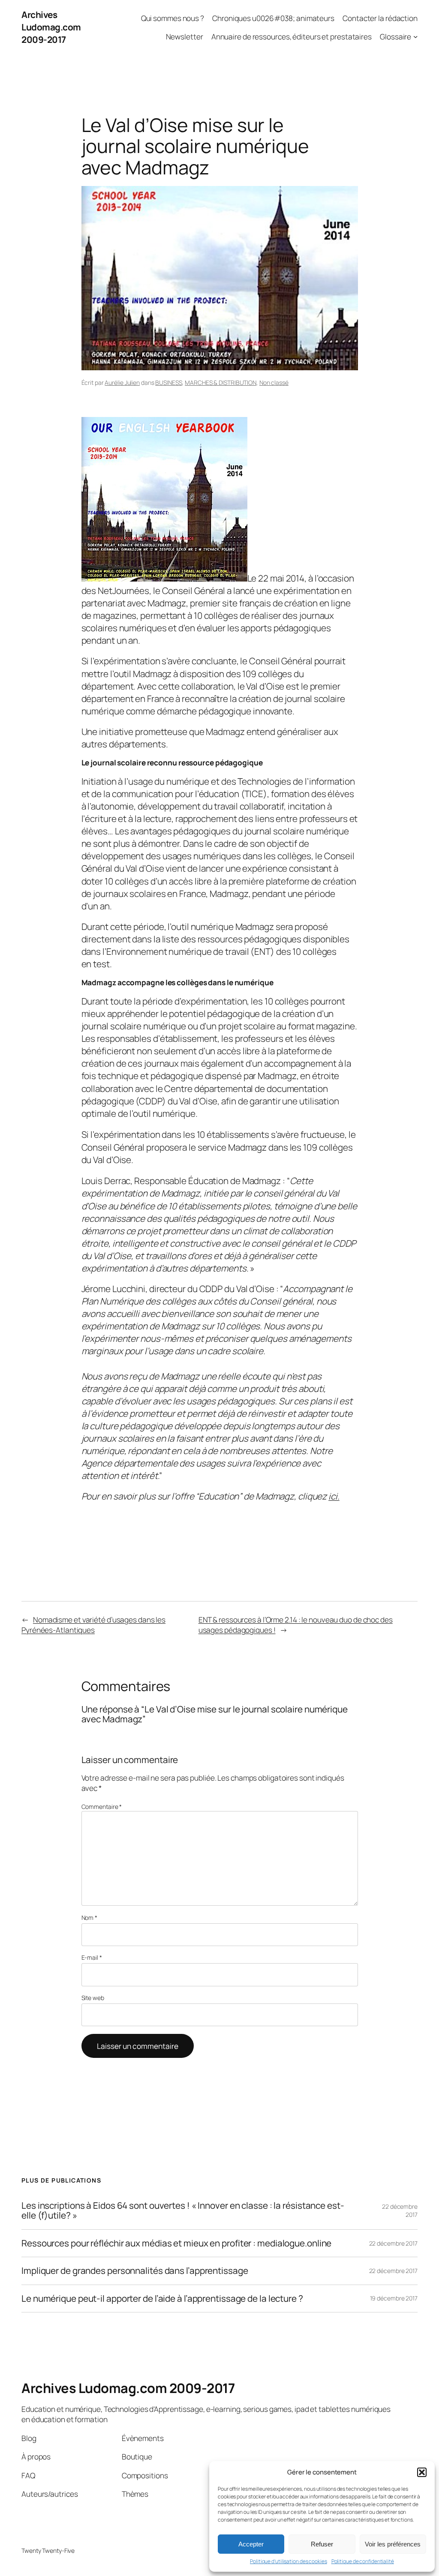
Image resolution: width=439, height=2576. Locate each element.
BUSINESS (168, 382)
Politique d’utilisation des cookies (289, 2561)
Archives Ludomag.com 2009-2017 (51, 27)
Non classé (274, 382)
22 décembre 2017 (393, 2243)
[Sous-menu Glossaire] (415, 36)
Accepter (251, 2544)
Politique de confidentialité (363, 2561)
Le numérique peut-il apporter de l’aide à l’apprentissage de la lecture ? (162, 2299)
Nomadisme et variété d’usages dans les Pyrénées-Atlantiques (93, 1625)
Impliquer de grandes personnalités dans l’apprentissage (135, 2271)
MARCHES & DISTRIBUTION (221, 382)
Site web (93, 1998)
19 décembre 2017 (394, 2298)
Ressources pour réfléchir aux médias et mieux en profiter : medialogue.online (176, 2243)
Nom (90, 1918)
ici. (334, 1496)
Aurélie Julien (122, 382)
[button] (422, 2472)
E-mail (92, 1957)
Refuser (322, 2544)
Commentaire (102, 1807)
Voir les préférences (393, 2544)
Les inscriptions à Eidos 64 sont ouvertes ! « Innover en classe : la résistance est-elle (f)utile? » (183, 2211)
